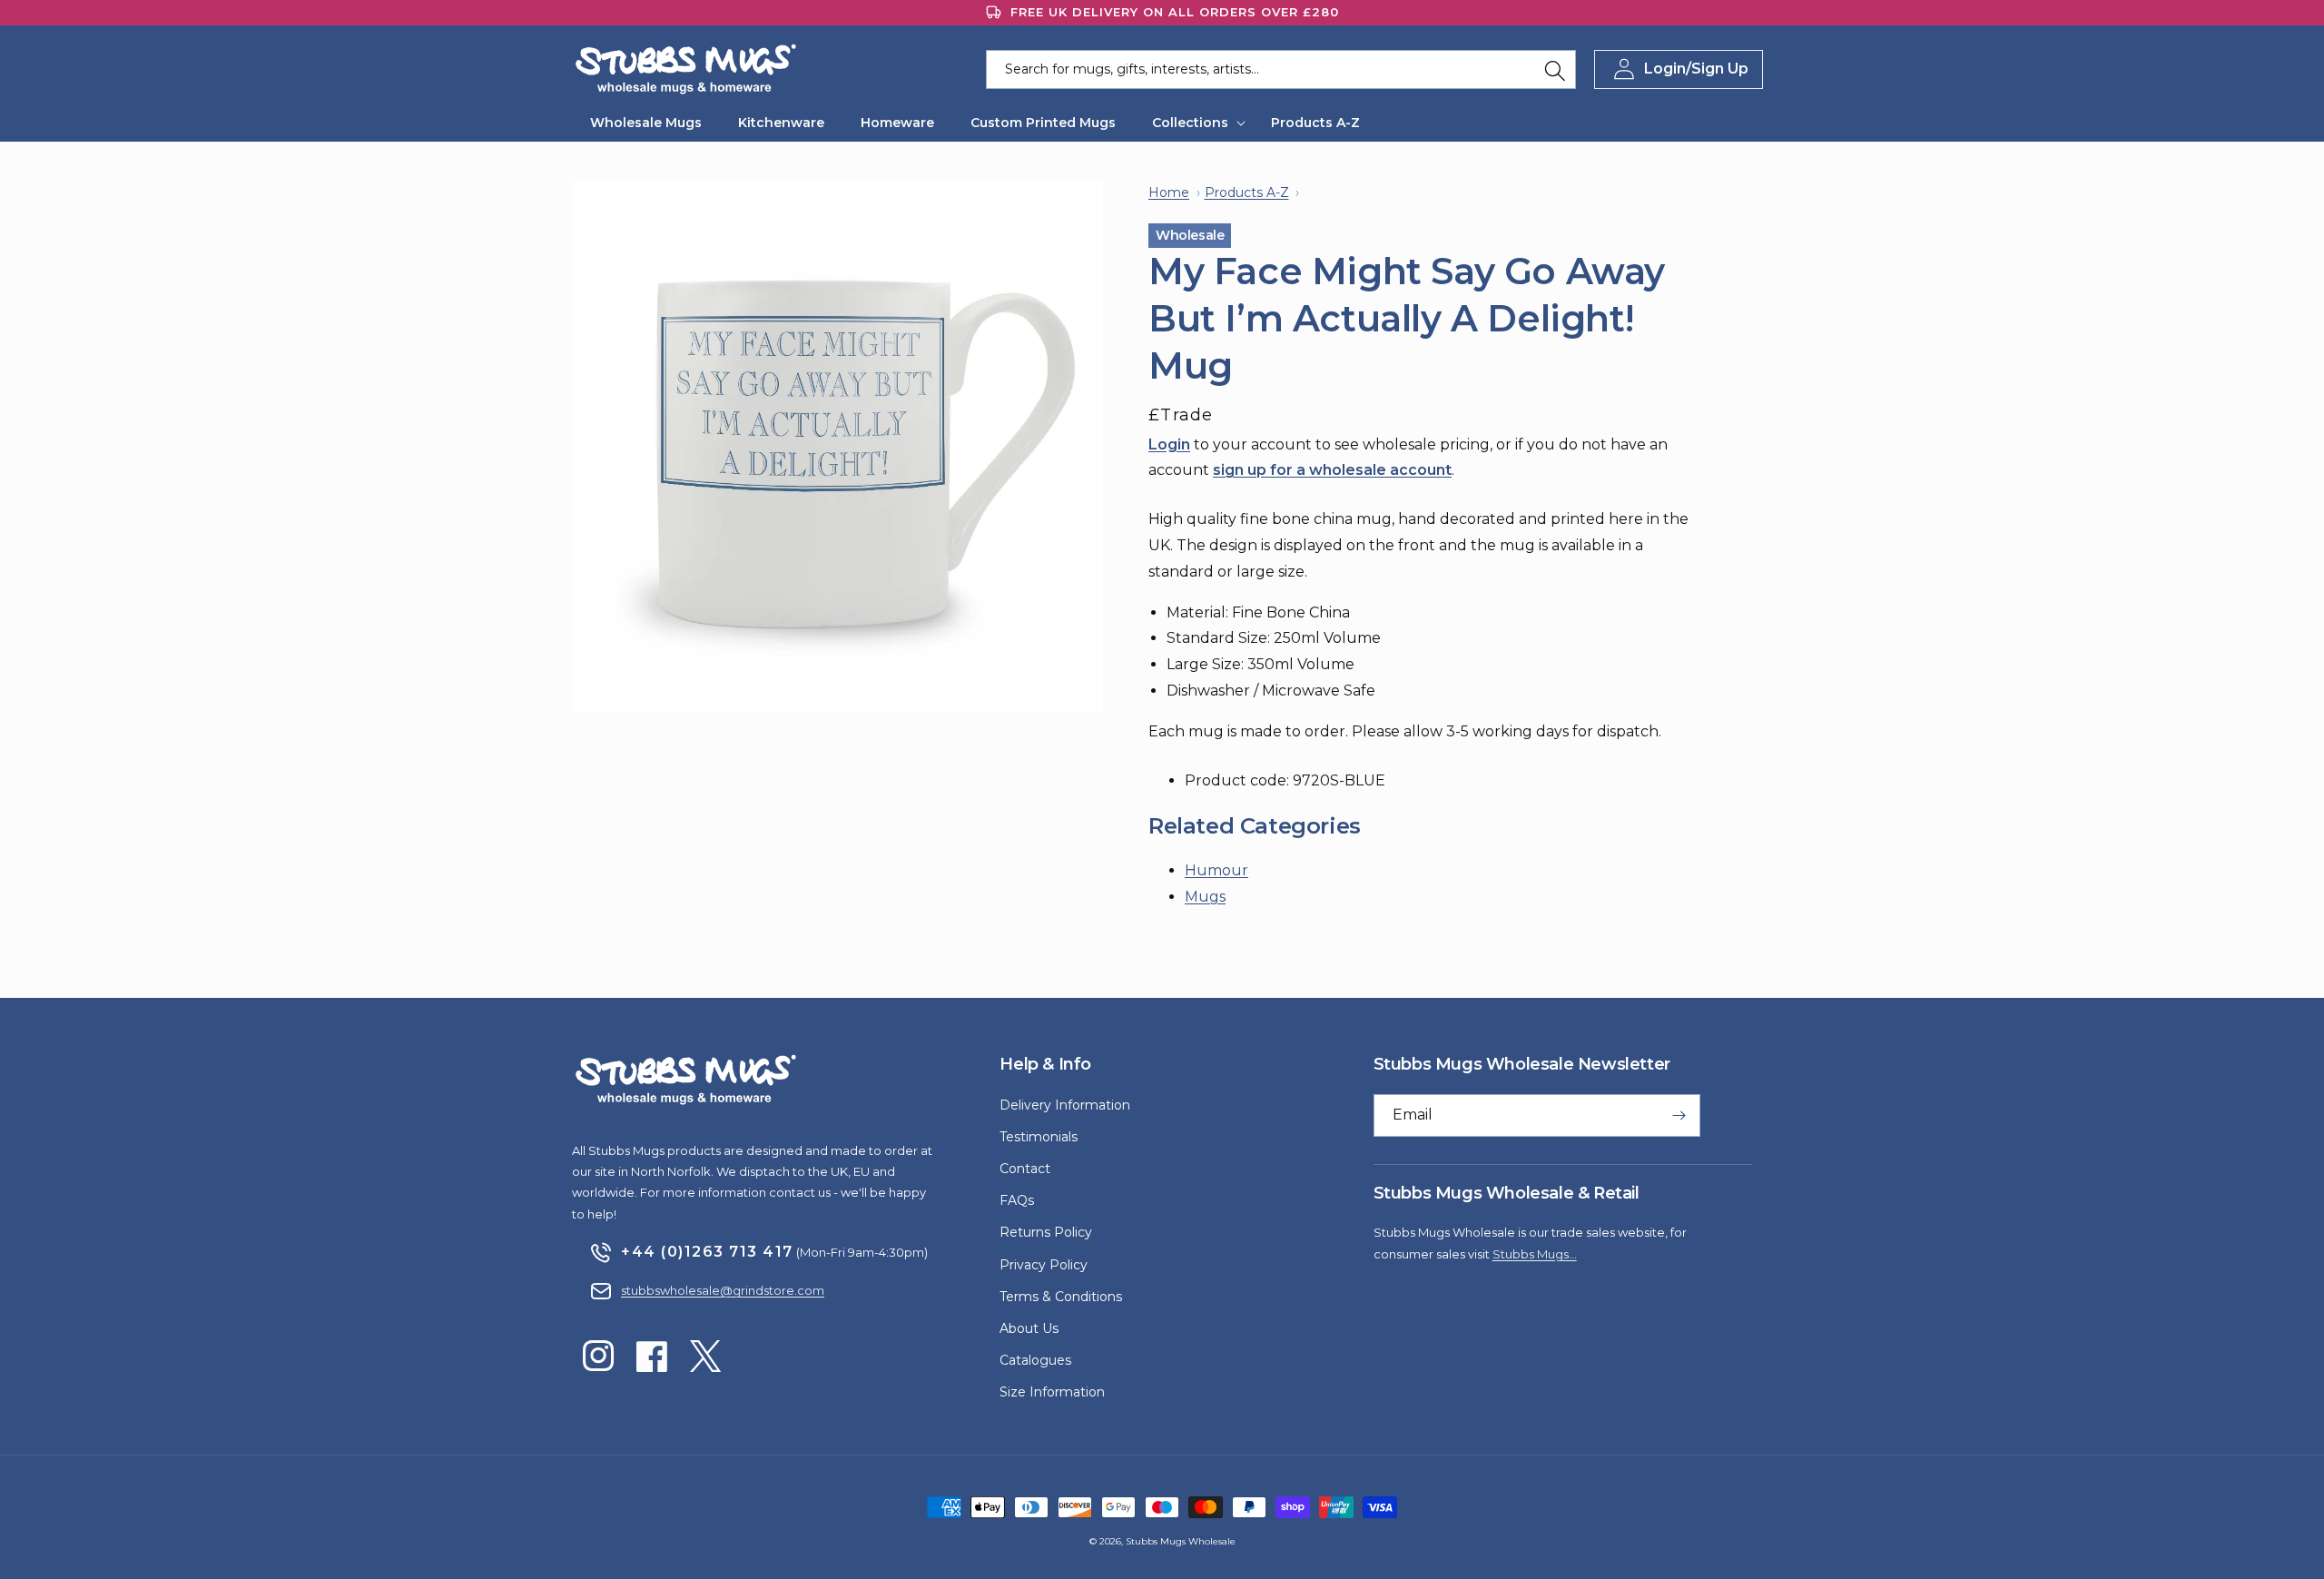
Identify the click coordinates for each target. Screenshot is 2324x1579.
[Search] (1555, 71)
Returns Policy (1046, 1232)
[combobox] (1281, 69)
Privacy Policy (1044, 1265)
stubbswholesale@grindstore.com (723, 1290)
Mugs (1205, 897)
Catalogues (1035, 1360)
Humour (1216, 870)
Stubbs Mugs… (1535, 1254)
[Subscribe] (1679, 1115)
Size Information (1052, 1392)
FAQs (1017, 1200)
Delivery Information (1065, 1105)
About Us (1029, 1328)
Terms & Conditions (1061, 1297)
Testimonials (1039, 1137)
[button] (1193, 123)
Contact (1025, 1169)
